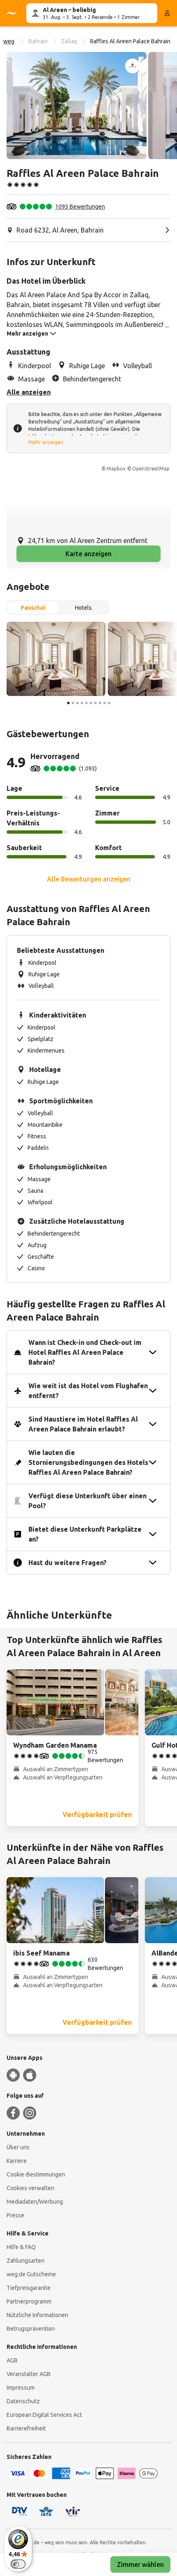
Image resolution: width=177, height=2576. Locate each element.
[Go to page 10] (109, 703)
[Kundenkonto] (167, 13)
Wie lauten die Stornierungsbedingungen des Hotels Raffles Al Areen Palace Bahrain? (88, 1462)
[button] (77, 106)
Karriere (17, 2161)
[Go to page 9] (105, 703)
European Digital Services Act (44, 2415)
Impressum (21, 2388)
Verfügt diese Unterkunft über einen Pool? (87, 1501)
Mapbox (116, 469)
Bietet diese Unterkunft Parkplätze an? (85, 1534)
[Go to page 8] (100, 703)
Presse (15, 2215)
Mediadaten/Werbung (35, 2202)
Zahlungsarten (26, 2261)
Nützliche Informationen (37, 2315)
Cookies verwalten (30, 2188)
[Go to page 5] (86, 703)
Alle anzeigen (29, 392)
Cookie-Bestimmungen (36, 2174)
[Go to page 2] (73, 703)
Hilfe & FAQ (21, 2247)
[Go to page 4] (82, 703)
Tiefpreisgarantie (29, 2288)
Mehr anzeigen (46, 442)
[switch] (18, 2564)
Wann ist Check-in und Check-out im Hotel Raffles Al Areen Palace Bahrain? (85, 1352)
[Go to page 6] (91, 703)
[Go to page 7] (95, 703)
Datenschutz (23, 2401)
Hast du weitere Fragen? (68, 1563)
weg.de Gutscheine (31, 2274)
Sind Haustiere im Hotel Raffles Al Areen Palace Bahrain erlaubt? (83, 1424)
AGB (12, 2360)
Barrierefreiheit (26, 2428)
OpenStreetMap (151, 469)
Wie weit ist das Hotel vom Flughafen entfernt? (88, 1391)
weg (9, 41)
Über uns (18, 2147)
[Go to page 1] (68, 703)
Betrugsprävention (31, 2329)
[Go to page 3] (77, 703)
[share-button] (133, 66)
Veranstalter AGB (29, 2374)
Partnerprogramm (29, 2301)
